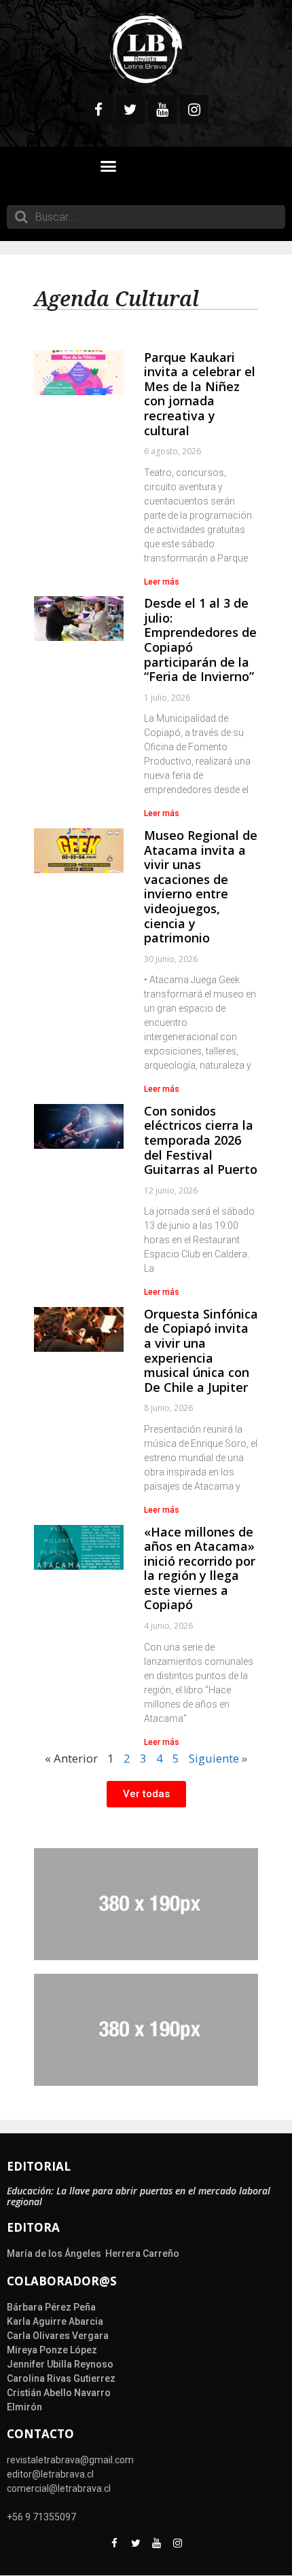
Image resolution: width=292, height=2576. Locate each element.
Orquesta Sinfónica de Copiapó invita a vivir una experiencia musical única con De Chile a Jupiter (201, 1350)
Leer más (162, 582)
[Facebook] (98, 109)
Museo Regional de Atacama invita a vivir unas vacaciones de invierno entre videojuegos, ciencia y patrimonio (201, 886)
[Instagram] (194, 109)
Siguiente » (218, 1758)
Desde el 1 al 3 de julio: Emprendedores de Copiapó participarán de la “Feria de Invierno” (200, 640)
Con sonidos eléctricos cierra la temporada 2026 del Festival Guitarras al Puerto (201, 1140)
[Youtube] (162, 109)
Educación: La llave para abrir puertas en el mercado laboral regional (139, 2196)
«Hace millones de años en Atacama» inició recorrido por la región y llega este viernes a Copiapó (200, 1568)
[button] (109, 166)
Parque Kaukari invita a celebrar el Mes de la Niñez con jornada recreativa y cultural (200, 394)
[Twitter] (130, 109)
